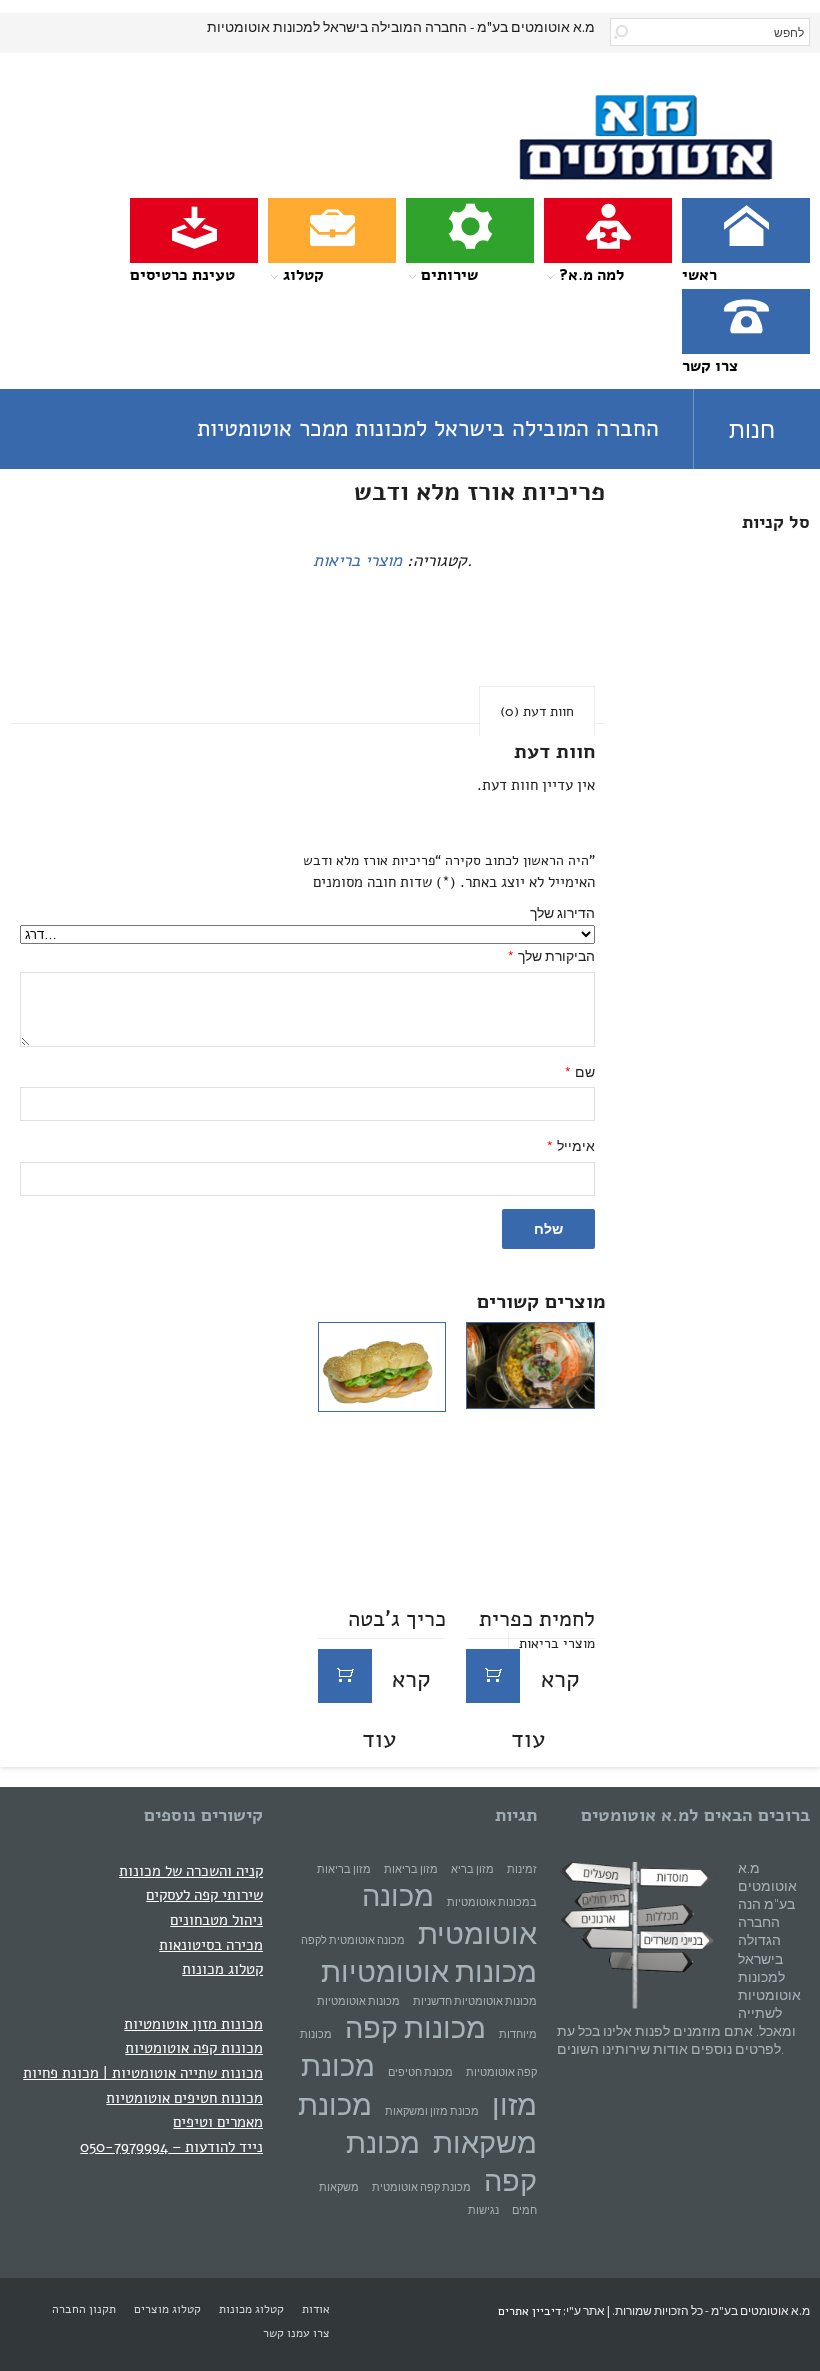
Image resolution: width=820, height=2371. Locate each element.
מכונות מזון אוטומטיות (193, 2023)
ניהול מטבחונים (216, 1919)
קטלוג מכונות (222, 1968)
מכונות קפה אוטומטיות (194, 2047)
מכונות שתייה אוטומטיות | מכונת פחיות (143, 2072)
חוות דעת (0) (537, 711)
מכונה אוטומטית (449, 1914)
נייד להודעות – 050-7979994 (171, 2146)
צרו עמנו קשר (296, 2333)
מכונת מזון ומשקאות (432, 2111)
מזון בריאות (411, 1869)
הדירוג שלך (562, 913)
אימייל (570, 1146)
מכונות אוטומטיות (429, 1971)
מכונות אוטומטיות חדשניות (475, 2001)
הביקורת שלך (551, 956)
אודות (316, 2309)
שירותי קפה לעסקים (204, 1894)
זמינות (522, 1869)
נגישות (483, 2210)
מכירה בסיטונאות (211, 1944)
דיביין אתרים (529, 2311)
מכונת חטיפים (420, 2072)
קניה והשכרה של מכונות (191, 1870)
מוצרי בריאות (357, 560)
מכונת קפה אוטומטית (421, 2187)
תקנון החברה (84, 2309)
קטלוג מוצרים (167, 2309)
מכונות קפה (415, 2027)
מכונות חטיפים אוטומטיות (184, 2097)
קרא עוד (545, 1683)
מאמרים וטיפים (218, 2121)
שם (579, 1072)
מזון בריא (472, 1869)
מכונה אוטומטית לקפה (353, 1940)
